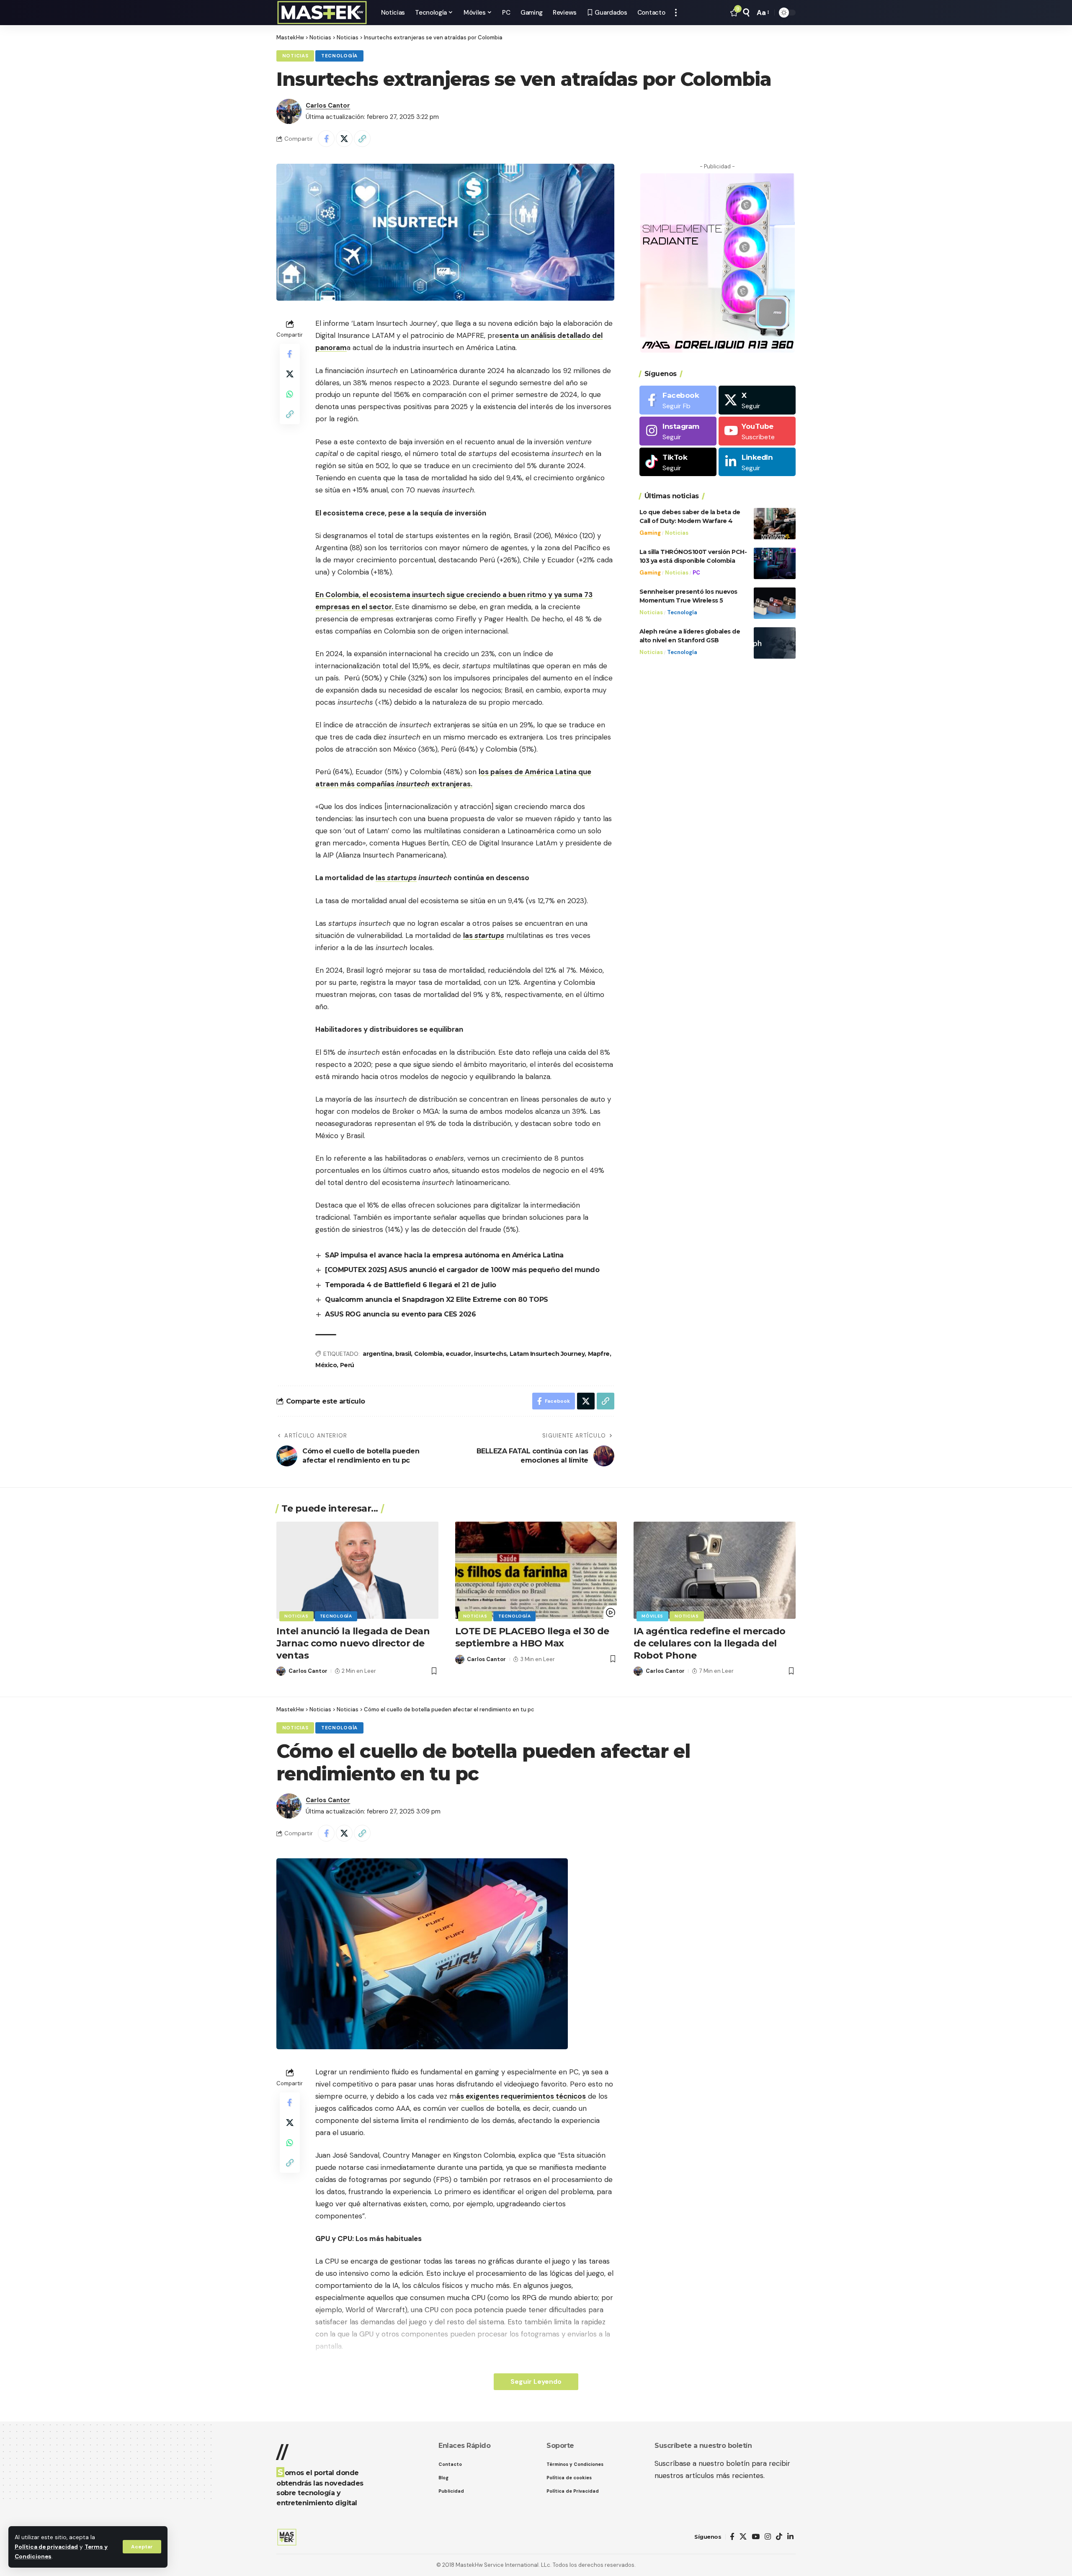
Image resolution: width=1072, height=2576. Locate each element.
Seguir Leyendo (536, 2382)
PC (696, 573)
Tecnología (339, 56)
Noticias (295, 56)
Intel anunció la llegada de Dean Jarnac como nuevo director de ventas (353, 1643)
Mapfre (599, 1354)
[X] (757, 400)
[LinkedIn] (757, 462)
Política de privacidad (46, 2547)
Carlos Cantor (328, 106)
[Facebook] (678, 400)
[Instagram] (678, 431)
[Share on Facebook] (326, 139)
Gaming (650, 533)
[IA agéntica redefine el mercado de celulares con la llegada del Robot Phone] (715, 1570)
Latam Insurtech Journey (547, 1354)
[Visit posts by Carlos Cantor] (289, 111)
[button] (142, 2547)
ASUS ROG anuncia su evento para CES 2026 (400, 1314)
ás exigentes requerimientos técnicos (521, 2096)
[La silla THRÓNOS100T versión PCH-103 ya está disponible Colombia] (775, 563)
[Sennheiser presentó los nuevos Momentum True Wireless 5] (775, 603)
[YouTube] (756, 2537)
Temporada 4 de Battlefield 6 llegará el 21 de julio (411, 1285)
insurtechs (490, 1354)
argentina (378, 1354)
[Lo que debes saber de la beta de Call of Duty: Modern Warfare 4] (775, 524)
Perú (347, 1365)
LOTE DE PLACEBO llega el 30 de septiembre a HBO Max (532, 1637)
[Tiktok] (678, 462)
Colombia (428, 1354)
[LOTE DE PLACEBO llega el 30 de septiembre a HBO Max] (536, 1570)
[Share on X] (344, 139)
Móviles (652, 1616)
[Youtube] (757, 431)
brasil (403, 1354)
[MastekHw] (322, 13)
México (326, 1365)
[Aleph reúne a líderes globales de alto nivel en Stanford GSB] (775, 643)
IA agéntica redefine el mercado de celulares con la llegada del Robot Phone (710, 1643)
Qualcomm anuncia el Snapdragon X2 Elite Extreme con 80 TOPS (437, 1300)
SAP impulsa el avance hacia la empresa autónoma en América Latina (444, 1255)
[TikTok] (779, 2537)
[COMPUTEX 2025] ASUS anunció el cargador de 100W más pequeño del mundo (462, 1270)
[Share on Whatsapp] (290, 394)
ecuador (458, 1354)
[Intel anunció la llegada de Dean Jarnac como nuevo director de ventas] (357, 1570)
